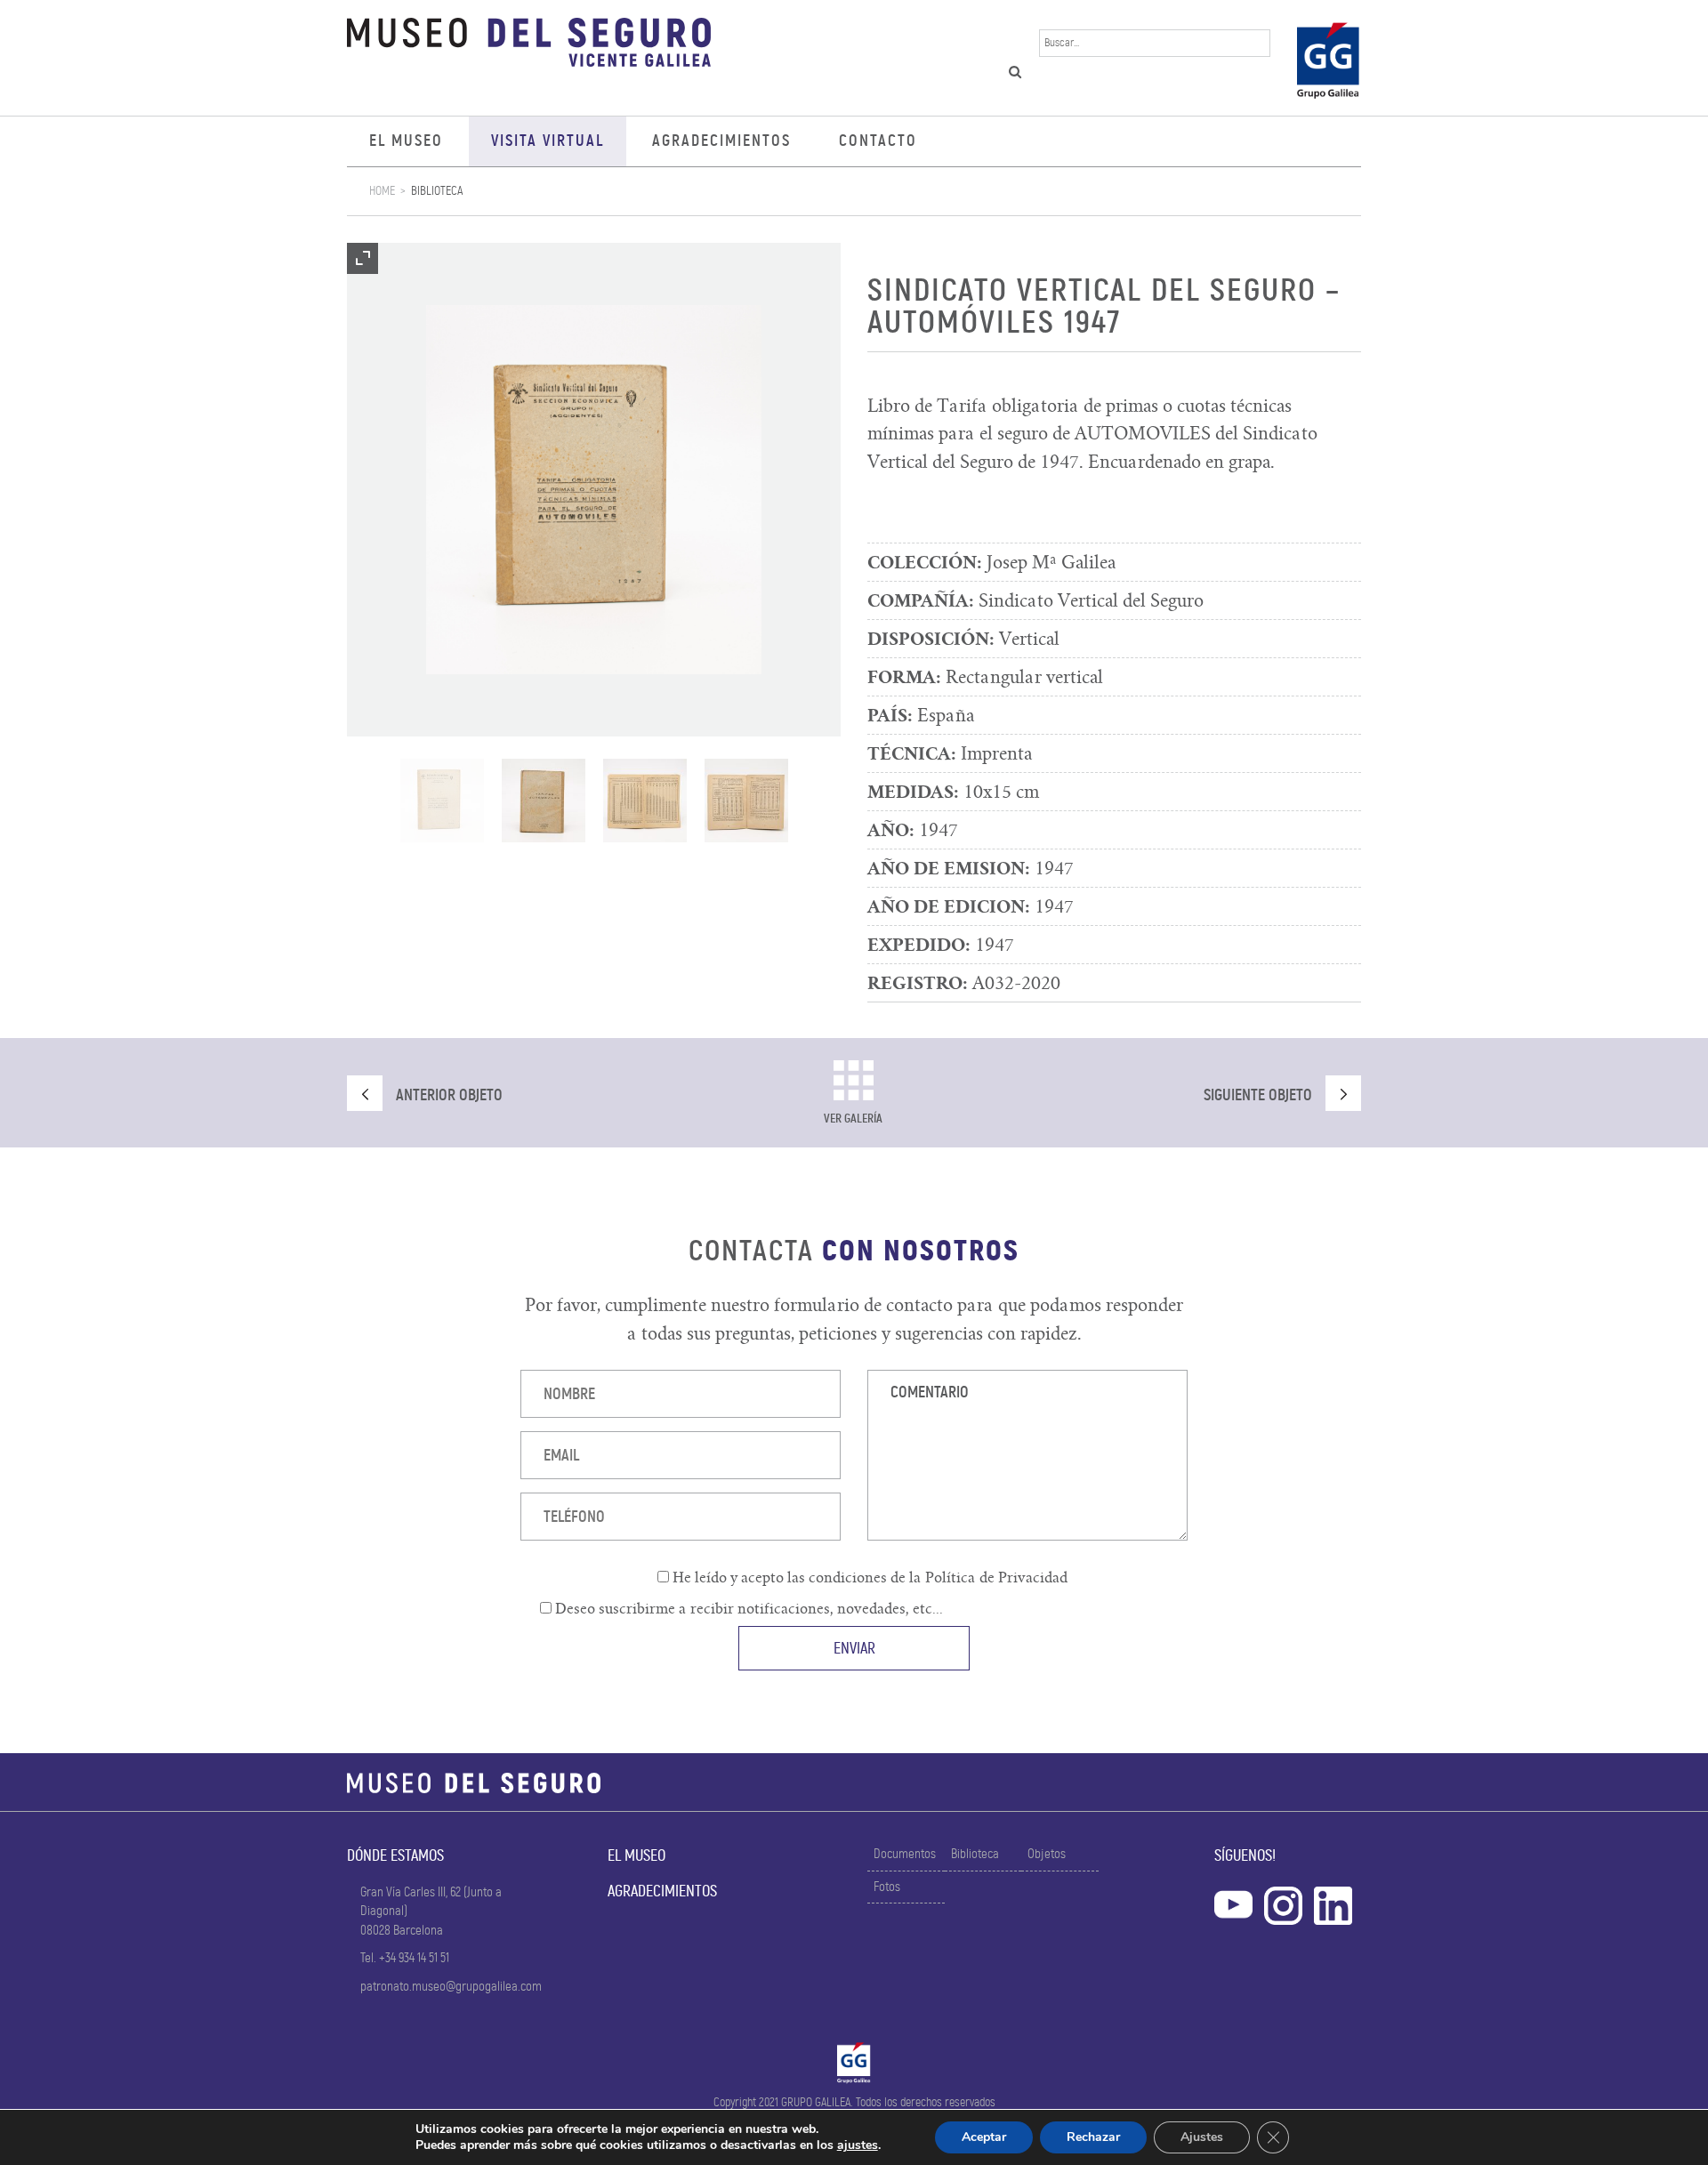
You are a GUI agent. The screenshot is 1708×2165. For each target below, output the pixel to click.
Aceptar (984, 2137)
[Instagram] (1283, 1902)
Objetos (1047, 1854)
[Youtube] (1233, 1902)
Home (382, 191)
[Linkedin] (1333, 1902)
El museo (406, 141)
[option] (594, 490)
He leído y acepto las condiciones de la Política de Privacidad (868, 1578)
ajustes (858, 2145)
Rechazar (1093, 2137)
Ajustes (1202, 2137)
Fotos (887, 1887)
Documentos (905, 1854)
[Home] (529, 46)
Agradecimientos (721, 141)
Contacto (878, 141)
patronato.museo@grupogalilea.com (451, 1986)
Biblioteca (437, 191)
